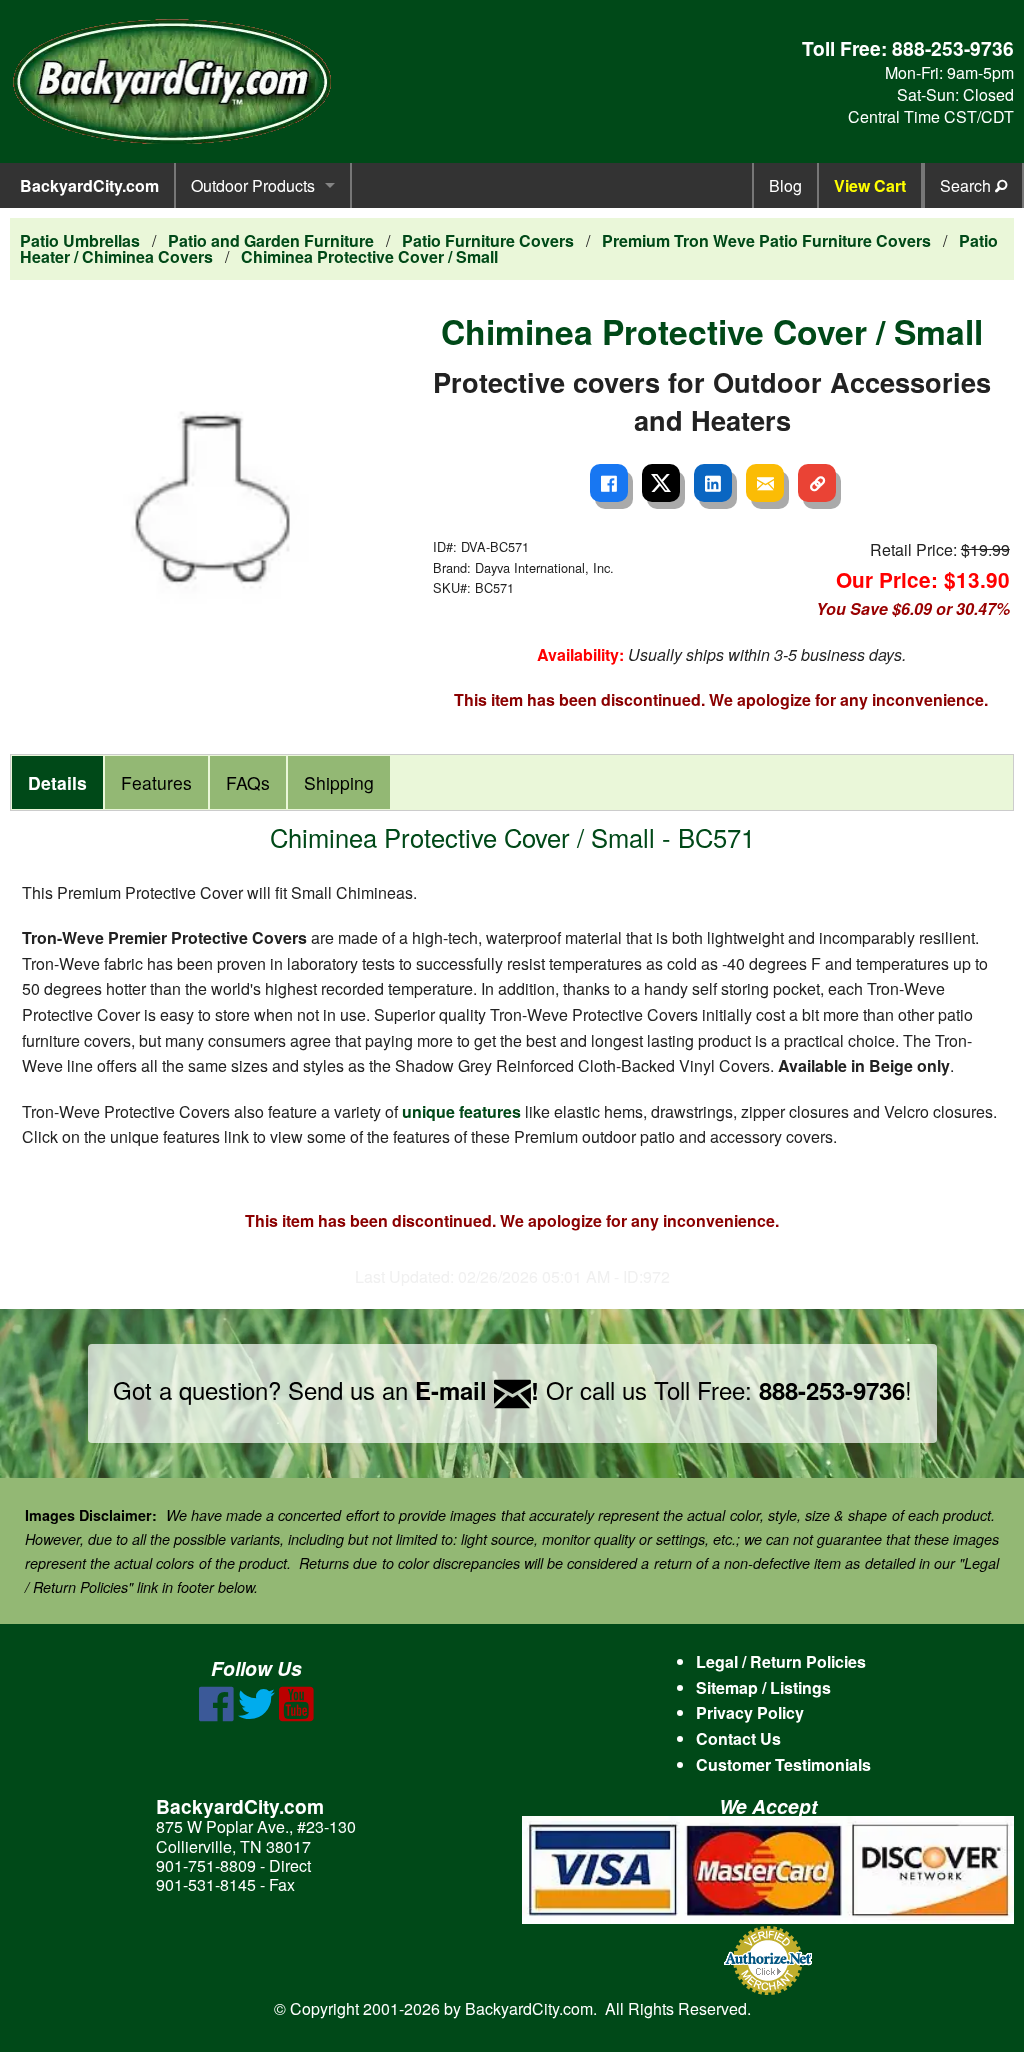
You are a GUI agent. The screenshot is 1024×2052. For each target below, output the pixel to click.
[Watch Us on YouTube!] (296, 1715)
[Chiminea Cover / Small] (219, 501)
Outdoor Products (253, 185)
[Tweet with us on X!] (256, 1715)
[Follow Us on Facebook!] (216, 1715)
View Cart (870, 185)
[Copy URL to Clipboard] (817, 483)
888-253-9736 (953, 48)
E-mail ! (477, 1390)
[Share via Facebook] (609, 483)
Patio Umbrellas (80, 240)
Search (967, 185)
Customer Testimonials (783, 1764)
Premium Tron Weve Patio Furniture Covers (766, 240)
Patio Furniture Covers (488, 240)
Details (57, 782)
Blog (785, 185)
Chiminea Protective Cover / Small (369, 256)
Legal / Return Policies (781, 1661)
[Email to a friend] (765, 483)
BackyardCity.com (89, 185)
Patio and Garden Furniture (271, 240)
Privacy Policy (750, 1712)
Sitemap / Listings (763, 1687)
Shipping (339, 782)
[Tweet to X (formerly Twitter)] (661, 483)
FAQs (248, 782)
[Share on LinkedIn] (713, 483)
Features (156, 782)
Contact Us (738, 1738)
